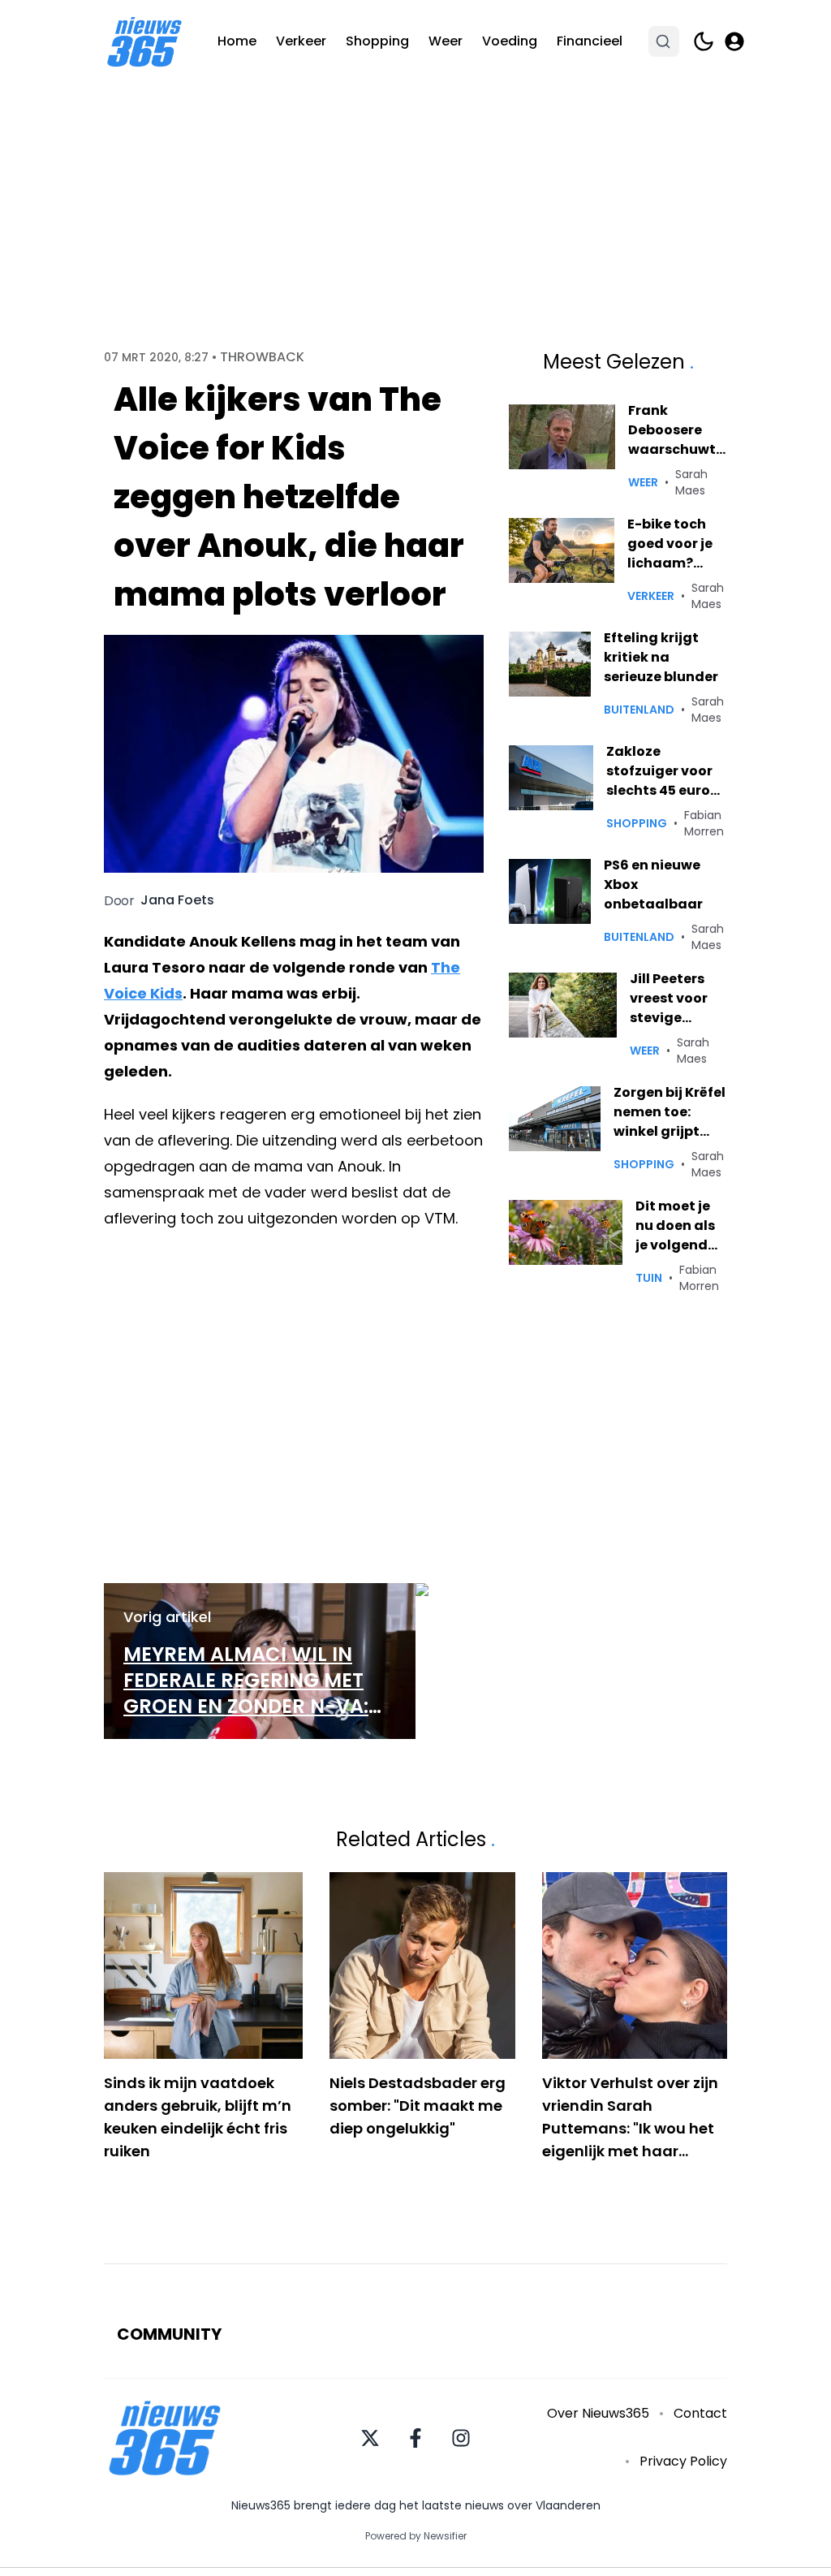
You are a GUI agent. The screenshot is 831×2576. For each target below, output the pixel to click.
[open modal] (734, 41)
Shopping (377, 41)
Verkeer (301, 41)
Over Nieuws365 (598, 2413)
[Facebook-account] (415, 2438)
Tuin (649, 1278)
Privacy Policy (683, 2461)
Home (237, 41)
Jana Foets (177, 900)
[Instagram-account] (461, 2438)
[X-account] (370, 2438)
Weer (446, 41)
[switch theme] (704, 41)
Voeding (510, 41)
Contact (700, 2413)
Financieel (590, 41)
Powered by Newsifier (416, 2536)
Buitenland (639, 710)
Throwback (262, 357)
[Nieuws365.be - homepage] (144, 42)
